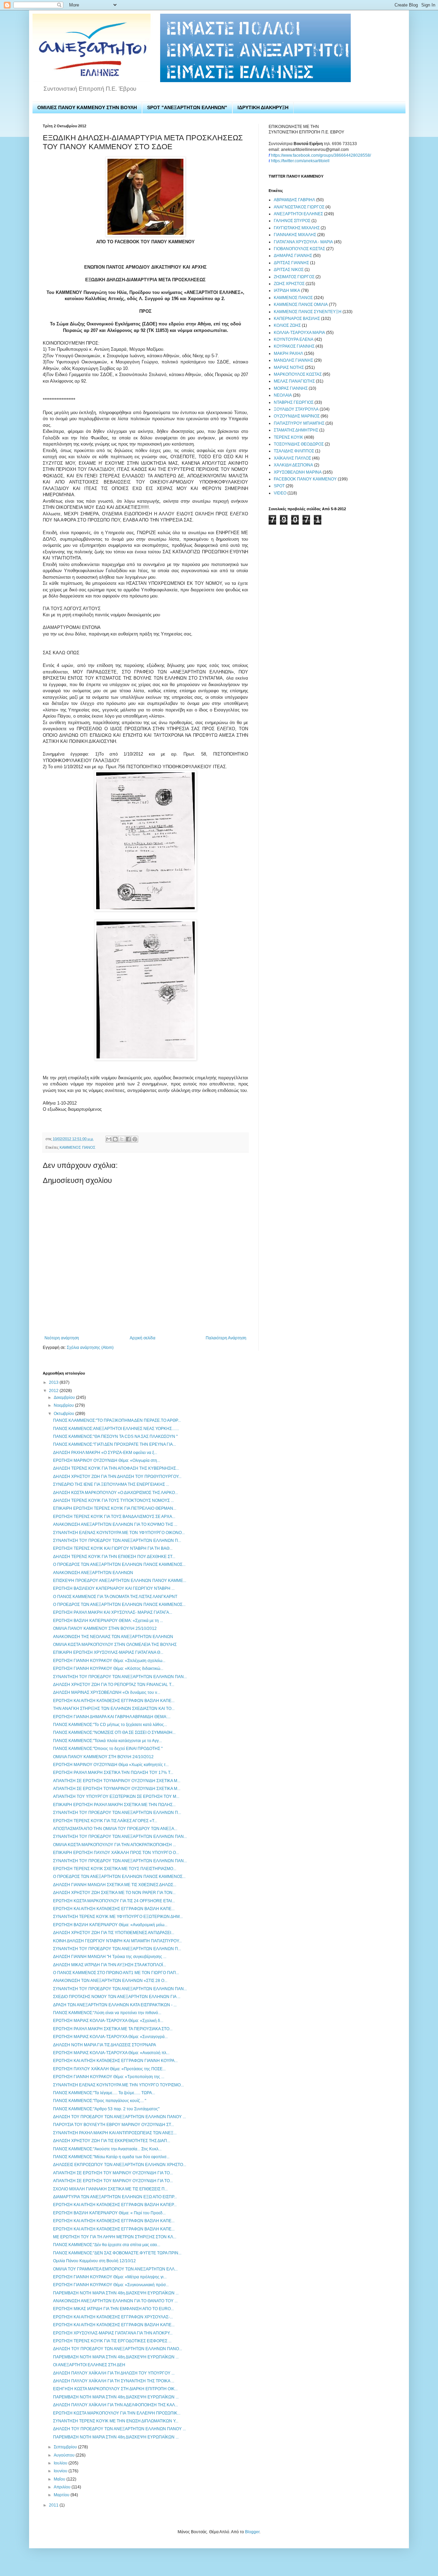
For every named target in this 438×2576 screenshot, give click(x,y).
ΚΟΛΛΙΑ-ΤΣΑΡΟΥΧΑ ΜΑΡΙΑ (299, 333)
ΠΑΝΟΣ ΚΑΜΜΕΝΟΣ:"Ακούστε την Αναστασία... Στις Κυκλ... (107, 2149)
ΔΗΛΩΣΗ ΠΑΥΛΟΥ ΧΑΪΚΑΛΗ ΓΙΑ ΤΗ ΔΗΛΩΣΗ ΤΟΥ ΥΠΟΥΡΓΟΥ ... (114, 2373)
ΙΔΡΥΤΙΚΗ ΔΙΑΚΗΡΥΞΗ (263, 107)
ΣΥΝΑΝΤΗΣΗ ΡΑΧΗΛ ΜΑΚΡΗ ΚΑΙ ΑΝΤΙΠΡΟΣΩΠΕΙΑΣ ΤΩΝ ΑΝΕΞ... (115, 2133)
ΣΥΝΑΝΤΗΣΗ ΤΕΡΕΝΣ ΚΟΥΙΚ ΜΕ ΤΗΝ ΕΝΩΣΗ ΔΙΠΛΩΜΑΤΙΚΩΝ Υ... (116, 2421)
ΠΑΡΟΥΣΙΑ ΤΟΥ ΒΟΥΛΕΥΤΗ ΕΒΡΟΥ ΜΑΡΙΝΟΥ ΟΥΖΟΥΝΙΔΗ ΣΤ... (113, 2125)
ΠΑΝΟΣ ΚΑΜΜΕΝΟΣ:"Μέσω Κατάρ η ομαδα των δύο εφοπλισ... (111, 2157)
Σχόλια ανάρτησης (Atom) (90, 1348)
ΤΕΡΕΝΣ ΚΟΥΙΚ (288, 437)
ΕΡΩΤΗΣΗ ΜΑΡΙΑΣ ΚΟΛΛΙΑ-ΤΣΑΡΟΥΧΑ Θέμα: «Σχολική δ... (108, 2021)
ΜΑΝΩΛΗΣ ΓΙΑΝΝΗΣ (293, 360)
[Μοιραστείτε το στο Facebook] (128, 1139)
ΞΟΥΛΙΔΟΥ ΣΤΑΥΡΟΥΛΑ (296, 409)
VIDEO (280, 493)
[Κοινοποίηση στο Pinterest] (135, 1139)
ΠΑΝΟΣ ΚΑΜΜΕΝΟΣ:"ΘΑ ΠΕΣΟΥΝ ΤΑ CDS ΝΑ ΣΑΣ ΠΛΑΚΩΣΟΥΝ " (115, 1437)
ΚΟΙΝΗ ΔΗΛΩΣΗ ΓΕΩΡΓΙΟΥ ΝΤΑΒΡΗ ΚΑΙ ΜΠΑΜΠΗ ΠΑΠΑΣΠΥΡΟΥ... (117, 1941)
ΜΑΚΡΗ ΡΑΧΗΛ (288, 353)
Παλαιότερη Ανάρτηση (226, 1338)
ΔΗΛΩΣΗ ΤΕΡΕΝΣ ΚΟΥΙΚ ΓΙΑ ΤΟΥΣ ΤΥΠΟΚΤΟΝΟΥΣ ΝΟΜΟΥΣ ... (113, 1500)
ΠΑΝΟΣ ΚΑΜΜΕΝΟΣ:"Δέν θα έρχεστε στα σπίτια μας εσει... (107, 2245)
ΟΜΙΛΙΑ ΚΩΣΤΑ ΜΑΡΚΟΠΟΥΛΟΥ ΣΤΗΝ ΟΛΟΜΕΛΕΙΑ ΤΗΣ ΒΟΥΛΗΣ (115, 1645)
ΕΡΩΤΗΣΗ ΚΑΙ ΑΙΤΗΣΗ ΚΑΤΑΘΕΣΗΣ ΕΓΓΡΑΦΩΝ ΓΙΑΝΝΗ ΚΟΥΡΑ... (115, 2061)
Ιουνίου (61, 2471)
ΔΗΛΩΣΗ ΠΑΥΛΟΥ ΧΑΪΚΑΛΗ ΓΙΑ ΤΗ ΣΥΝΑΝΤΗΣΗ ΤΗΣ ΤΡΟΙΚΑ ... (114, 2381)
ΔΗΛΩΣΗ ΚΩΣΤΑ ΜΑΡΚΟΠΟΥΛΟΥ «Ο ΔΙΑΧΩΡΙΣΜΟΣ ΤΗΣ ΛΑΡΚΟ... (115, 1493)
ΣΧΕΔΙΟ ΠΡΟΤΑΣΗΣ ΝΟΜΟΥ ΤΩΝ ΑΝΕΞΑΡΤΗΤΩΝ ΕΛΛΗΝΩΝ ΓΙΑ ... (117, 1997)
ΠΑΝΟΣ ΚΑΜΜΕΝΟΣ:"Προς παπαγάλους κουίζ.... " (100, 2101)
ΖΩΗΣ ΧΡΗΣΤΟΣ (289, 284)
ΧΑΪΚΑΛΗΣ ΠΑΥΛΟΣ (292, 458)
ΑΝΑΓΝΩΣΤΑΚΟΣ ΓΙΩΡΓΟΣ (299, 207)
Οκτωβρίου (65, 1414)
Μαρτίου (62, 2495)
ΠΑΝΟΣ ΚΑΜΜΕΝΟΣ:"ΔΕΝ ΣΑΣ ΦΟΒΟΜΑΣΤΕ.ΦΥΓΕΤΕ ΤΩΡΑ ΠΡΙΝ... (117, 2253)
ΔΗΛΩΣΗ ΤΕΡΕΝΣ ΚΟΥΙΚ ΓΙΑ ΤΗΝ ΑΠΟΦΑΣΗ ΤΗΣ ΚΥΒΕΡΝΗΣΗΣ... (116, 1468)
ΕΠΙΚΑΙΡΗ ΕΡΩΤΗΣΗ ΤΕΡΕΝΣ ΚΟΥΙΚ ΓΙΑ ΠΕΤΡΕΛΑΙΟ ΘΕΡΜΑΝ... (115, 1508)
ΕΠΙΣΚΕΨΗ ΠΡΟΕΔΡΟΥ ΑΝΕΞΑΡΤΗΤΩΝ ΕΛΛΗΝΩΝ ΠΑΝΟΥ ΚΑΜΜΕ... (120, 1581)
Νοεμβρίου (64, 1405)
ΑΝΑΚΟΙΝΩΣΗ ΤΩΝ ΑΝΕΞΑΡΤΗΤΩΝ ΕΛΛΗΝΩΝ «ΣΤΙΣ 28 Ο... (110, 1981)
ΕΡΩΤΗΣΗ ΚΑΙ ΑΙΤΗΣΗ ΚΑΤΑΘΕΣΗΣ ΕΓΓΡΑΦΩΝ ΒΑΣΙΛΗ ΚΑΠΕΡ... (115, 2205)
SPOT (279, 486)
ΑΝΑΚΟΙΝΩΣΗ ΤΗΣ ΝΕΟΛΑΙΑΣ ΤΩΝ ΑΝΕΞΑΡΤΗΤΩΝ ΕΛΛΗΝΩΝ (113, 1637)
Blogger (252, 2532)
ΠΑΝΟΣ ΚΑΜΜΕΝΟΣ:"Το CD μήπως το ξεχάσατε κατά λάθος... (110, 1725)
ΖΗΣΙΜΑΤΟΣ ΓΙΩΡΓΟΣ (294, 277)
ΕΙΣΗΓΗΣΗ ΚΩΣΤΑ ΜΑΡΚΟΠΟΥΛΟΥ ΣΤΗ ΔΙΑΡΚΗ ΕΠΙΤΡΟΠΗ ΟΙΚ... (115, 2389)
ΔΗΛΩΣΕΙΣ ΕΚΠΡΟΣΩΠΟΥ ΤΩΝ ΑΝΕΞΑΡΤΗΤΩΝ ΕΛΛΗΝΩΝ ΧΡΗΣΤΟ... (120, 2165)
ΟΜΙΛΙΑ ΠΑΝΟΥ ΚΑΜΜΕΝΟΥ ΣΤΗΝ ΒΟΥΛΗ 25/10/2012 (105, 1628)
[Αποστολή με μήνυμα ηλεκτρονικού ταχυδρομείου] (109, 1139)
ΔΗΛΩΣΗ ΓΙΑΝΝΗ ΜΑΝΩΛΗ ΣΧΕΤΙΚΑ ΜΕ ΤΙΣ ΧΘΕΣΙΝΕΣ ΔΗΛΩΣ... (115, 1885)
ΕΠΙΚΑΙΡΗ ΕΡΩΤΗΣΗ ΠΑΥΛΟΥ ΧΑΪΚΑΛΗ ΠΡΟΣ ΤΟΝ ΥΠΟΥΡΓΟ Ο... (116, 1853)
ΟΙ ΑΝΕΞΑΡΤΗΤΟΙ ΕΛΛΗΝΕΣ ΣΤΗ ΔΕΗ (89, 2365)
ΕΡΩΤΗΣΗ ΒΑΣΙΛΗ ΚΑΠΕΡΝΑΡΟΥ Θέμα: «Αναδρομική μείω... (110, 1925)
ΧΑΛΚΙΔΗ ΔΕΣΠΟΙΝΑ (293, 465)
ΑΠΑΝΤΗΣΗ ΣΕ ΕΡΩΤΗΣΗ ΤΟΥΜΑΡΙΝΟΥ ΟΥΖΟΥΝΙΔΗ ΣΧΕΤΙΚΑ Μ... (117, 1781)
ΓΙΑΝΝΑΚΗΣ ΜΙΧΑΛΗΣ (295, 235)
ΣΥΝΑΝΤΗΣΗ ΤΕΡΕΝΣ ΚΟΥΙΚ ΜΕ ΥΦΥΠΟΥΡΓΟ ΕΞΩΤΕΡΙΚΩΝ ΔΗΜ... (118, 1917)
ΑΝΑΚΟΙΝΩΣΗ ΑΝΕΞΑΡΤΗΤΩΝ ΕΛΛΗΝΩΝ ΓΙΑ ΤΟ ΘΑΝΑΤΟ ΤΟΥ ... (115, 2301)
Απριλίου (63, 2487)
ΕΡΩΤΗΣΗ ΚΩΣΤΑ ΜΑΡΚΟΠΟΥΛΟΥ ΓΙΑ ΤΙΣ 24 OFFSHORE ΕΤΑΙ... (114, 1901)
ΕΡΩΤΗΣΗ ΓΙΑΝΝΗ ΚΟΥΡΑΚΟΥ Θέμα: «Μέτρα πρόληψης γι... (110, 2277)
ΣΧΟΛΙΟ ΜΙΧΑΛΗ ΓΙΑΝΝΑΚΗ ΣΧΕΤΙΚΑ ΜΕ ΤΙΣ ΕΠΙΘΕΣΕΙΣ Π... (110, 2189)
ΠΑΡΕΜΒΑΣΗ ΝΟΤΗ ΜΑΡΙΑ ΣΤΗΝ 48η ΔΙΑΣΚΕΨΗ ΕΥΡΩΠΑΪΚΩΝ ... (116, 2293)
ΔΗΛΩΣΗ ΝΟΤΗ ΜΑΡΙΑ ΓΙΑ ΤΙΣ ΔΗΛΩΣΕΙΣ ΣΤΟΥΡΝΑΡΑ (105, 2045)
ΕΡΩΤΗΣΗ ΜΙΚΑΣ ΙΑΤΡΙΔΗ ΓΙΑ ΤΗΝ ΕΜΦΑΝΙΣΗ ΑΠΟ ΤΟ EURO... (113, 2309)
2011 (54, 2505)
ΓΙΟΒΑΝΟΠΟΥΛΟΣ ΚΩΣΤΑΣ (299, 249)
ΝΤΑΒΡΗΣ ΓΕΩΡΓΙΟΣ (294, 402)
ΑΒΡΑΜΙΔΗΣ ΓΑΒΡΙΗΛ (294, 200)
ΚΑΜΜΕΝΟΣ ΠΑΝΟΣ (78, 1147)
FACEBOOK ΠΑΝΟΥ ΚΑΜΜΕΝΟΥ (305, 479)
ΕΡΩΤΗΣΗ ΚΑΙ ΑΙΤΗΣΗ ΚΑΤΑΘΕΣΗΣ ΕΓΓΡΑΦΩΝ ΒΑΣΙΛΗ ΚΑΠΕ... (114, 1701)
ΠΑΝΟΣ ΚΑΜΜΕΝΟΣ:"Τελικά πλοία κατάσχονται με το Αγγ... (107, 1741)
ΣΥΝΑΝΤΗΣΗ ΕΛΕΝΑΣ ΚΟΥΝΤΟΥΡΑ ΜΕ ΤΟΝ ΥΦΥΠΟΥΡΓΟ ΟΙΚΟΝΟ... (119, 1533)
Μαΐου (60, 2479)
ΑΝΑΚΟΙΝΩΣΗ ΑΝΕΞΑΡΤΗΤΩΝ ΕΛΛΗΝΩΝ (93, 1573)
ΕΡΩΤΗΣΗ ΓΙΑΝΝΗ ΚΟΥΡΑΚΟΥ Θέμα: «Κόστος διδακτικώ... (108, 1669)
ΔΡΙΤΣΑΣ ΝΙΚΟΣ (289, 270)
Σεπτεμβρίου (66, 2447)
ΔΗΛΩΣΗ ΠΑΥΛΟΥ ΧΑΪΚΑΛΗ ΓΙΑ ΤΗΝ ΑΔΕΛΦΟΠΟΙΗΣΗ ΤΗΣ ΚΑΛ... (115, 2405)
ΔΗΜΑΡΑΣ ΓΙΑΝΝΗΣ (293, 256)
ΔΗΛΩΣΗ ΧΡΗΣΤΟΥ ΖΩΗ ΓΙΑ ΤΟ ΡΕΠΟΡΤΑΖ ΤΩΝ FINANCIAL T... (114, 1685)
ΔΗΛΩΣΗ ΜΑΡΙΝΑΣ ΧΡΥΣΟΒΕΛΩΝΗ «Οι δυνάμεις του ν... (107, 1692)
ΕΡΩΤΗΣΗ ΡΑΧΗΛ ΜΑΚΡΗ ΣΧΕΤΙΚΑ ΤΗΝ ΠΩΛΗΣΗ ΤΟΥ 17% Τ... (113, 1773)
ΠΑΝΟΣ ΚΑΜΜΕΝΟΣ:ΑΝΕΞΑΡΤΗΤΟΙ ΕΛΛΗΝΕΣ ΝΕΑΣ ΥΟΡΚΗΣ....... (116, 1429)
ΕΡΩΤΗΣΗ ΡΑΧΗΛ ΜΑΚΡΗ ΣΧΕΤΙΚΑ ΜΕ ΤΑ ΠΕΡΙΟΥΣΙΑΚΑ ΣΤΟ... (113, 2029)
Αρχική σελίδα (143, 1338)
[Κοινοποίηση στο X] (122, 1139)
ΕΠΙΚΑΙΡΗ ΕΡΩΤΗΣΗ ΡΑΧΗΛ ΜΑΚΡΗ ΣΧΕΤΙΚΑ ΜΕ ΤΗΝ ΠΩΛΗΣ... (114, 1805)
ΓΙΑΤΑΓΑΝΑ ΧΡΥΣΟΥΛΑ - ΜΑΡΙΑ (303, 242)
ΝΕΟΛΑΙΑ (283, 395)
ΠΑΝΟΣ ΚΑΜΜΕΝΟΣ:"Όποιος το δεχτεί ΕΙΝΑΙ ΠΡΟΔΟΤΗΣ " (108, 1749)
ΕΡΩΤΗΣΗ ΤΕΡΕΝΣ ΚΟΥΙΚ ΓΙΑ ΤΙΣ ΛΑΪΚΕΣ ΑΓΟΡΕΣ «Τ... (105, 1821)
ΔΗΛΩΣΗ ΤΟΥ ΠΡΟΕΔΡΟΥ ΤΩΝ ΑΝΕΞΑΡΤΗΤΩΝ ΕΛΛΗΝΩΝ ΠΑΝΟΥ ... (119, 2117)
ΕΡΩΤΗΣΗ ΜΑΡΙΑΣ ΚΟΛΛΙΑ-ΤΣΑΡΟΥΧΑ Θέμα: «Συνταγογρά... (110, 2037)
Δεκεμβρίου (65, 1398)
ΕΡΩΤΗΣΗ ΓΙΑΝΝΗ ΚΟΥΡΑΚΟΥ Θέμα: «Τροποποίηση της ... (109, 2077)
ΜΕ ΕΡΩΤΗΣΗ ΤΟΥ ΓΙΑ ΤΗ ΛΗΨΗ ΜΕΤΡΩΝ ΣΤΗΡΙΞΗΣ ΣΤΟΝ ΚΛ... (115, 2237)
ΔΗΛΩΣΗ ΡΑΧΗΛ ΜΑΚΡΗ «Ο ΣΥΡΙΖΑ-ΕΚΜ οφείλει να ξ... (105, 1453)
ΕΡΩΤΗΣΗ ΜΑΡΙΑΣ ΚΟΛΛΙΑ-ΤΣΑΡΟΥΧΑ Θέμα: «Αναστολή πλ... (111, 2053)
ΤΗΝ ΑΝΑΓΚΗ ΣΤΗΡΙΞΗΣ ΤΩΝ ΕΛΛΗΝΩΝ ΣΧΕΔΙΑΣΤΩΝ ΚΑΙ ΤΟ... (114, 1709)
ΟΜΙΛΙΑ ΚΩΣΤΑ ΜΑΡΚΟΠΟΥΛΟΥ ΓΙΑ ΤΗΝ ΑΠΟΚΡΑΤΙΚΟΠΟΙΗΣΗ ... (114, 1845)
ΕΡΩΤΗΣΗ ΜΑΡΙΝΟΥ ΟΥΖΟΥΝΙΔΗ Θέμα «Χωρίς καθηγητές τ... (111, 1765)
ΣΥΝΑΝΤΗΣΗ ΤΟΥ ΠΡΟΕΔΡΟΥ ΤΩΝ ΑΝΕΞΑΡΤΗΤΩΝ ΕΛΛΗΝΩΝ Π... (117, 1541)
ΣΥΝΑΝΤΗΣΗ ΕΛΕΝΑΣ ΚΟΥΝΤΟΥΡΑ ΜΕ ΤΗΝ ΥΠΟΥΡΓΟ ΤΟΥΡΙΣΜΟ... (118, 2085)
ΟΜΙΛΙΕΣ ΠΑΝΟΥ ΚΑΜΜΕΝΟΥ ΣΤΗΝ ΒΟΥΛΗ (87, 107)
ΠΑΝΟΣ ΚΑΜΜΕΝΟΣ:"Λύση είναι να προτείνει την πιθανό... (107, 2013)
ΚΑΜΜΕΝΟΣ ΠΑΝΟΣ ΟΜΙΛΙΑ (301, 305)
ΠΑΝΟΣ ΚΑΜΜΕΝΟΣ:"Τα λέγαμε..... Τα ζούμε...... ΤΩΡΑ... (104, 2093)
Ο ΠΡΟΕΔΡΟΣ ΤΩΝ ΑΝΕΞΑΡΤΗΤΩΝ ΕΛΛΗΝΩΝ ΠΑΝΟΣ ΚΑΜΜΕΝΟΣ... (119, 1564)
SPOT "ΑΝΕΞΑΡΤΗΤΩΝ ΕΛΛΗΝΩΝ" (187, 107)
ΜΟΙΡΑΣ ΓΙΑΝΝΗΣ (291, 388)
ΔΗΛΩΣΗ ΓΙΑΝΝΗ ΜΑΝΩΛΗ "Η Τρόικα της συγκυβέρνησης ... (110, 1957)
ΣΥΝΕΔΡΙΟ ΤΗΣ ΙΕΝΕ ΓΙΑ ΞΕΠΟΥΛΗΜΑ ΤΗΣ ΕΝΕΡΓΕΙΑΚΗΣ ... (111, 1484)
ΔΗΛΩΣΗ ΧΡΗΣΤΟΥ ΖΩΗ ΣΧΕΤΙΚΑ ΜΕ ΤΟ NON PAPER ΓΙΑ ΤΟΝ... (114, 1893)
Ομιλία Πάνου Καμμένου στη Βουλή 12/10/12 (94, 2261)
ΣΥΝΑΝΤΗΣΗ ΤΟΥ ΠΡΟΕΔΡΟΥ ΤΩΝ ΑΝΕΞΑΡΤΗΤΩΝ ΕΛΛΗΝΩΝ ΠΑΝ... (120, 1677)
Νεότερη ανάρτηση (62, 1338)
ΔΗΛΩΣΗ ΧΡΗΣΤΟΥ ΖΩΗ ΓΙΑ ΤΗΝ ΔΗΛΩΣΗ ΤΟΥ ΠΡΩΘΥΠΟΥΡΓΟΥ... (117, 1477)
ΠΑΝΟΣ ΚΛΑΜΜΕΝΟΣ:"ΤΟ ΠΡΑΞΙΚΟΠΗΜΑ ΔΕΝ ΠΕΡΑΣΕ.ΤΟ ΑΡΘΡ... (117, 1420)
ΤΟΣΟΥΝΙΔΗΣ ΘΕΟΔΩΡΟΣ (299, 444)
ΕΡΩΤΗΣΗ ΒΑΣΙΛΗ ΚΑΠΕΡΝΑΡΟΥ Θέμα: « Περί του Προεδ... (109, 2213)
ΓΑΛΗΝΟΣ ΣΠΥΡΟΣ (292, 221)
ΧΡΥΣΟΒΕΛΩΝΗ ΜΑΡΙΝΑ (298, 472)
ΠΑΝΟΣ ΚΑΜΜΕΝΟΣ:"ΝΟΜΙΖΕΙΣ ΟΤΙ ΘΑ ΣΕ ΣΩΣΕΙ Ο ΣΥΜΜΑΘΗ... (114, 1733)
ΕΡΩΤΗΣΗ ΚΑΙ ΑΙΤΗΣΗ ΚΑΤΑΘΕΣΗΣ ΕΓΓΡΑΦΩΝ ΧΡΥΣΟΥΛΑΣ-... (113, 2317)
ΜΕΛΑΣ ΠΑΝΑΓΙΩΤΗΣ (294, 381)
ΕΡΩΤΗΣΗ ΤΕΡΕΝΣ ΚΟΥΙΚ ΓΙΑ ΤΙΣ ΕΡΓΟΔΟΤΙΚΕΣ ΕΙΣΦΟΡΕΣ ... (112, 2341)
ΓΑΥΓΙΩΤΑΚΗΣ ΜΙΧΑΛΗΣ (297, 228)
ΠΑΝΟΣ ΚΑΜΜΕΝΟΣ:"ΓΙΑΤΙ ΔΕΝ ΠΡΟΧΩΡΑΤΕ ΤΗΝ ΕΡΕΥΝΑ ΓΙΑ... (114, 1444)
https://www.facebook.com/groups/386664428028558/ (321, 155)
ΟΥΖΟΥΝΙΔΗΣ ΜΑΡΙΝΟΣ (297, 416)
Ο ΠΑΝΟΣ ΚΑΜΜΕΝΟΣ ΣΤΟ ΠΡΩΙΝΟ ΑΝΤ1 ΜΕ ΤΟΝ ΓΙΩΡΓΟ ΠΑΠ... (116, 1973)
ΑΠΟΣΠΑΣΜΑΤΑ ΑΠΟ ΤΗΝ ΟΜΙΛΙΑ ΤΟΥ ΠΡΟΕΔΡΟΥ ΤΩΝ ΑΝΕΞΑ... (115, 1829)
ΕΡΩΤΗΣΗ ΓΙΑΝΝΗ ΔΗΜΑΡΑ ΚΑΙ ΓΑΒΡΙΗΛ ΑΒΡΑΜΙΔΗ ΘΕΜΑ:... (112, 1717)
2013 (54, 1382)
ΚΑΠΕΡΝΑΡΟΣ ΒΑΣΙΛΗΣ (297, 319)
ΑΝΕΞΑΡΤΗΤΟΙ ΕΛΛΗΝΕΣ (298, 214)
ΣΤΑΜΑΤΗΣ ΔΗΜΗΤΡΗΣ (296, 430)
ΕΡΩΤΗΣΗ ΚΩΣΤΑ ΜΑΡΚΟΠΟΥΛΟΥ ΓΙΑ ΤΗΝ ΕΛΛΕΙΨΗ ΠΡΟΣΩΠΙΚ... (117, 2413)
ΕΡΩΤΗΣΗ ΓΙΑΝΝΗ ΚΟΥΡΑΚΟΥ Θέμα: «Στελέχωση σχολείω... (109, 1661)
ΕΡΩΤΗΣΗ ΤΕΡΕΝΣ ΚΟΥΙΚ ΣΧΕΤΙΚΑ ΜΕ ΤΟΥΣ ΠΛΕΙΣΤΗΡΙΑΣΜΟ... (115, 1869)
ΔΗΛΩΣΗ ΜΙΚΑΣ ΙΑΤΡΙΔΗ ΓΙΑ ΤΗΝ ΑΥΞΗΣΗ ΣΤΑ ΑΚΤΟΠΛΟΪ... (109, 1965)
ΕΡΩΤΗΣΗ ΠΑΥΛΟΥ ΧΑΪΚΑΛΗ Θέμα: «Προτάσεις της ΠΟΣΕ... (109, 2069)
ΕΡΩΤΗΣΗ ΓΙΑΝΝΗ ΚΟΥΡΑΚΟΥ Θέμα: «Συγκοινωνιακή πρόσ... (111, 2285)
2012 (54, 1391)
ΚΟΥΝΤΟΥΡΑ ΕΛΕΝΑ (294, 339)
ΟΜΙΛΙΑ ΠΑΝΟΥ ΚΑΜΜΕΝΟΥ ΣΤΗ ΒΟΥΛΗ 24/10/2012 (103, 1757)
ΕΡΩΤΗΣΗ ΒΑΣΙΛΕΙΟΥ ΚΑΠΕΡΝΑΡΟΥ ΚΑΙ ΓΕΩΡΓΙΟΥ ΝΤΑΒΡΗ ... (114, 1588)
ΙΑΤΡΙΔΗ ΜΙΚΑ (287, 291)
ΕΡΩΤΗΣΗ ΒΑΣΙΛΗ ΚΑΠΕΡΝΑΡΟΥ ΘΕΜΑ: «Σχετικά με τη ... (108, 1621)
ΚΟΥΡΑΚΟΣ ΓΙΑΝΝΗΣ (294, 346)
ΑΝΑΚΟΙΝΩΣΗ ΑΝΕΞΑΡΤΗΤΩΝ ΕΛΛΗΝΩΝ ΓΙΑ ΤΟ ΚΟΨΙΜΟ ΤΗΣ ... (115, 1524)
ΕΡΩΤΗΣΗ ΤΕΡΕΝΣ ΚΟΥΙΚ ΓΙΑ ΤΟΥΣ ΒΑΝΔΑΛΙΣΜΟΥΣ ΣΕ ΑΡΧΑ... (114, 1517)
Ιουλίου (61, 2463)
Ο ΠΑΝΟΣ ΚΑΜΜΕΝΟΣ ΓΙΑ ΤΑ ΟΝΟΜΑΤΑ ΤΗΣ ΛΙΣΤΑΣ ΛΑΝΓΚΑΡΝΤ (115, 1597)
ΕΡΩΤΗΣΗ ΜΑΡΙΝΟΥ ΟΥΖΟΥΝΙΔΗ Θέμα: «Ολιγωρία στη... (107, 1460)
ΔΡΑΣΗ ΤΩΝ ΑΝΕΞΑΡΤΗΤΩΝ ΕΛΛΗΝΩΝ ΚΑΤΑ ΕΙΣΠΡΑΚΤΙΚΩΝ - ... (115, 2005)
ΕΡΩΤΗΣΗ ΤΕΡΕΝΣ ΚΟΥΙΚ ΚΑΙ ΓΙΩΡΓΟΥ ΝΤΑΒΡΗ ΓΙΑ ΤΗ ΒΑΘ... (113, 1548)
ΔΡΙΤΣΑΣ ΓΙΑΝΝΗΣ (291, 263)
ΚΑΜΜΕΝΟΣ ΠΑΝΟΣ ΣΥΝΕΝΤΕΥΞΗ (308, 312)
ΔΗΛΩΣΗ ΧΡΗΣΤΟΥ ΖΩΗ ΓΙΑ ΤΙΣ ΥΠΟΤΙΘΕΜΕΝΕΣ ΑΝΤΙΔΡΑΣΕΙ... (114, 1933)
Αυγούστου (65, 2455)
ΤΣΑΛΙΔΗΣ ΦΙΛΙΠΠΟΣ (294, 451)
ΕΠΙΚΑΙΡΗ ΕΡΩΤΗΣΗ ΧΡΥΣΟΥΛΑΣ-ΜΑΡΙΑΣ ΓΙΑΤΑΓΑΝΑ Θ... (108, 1652)
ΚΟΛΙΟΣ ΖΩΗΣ (287, 325)
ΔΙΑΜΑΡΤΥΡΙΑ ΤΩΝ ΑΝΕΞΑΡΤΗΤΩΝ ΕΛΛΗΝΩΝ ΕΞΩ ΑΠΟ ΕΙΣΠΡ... (115, 2197)
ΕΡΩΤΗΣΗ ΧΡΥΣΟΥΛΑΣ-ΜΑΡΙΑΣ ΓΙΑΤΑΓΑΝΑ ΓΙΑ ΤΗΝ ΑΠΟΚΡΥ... (113, 2333)
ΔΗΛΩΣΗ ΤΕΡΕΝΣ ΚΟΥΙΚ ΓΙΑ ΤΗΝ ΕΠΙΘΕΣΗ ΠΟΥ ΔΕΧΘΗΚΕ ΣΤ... (114, 1557)
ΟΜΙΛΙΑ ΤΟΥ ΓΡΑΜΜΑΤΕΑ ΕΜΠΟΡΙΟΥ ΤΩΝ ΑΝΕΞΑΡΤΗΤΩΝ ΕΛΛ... (115, 2269)
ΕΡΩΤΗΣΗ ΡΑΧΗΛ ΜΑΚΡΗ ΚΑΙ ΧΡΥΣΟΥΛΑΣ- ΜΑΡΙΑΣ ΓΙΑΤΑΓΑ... (113, 1612)
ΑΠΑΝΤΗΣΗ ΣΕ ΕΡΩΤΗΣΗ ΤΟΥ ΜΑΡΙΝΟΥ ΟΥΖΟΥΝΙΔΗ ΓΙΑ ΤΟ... (113, 2173)
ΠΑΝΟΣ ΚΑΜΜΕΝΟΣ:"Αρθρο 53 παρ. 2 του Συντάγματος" (106, 2109)
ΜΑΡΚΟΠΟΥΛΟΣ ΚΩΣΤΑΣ (298, 374)
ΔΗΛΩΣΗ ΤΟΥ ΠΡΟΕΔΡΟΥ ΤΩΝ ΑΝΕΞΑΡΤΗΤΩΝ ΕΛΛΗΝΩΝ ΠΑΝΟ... (118, 2349)
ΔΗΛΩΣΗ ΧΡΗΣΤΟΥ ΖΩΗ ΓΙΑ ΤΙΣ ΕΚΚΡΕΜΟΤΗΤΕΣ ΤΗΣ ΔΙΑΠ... (112, 2141)
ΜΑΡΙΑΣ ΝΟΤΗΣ (289, 368)
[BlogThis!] (115, 1139)
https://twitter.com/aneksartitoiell (300, 161)
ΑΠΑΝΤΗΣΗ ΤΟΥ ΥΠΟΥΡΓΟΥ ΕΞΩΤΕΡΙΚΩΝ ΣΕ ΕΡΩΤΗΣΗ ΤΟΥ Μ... (116, 1796)
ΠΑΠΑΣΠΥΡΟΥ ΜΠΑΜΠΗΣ (299, 423)
